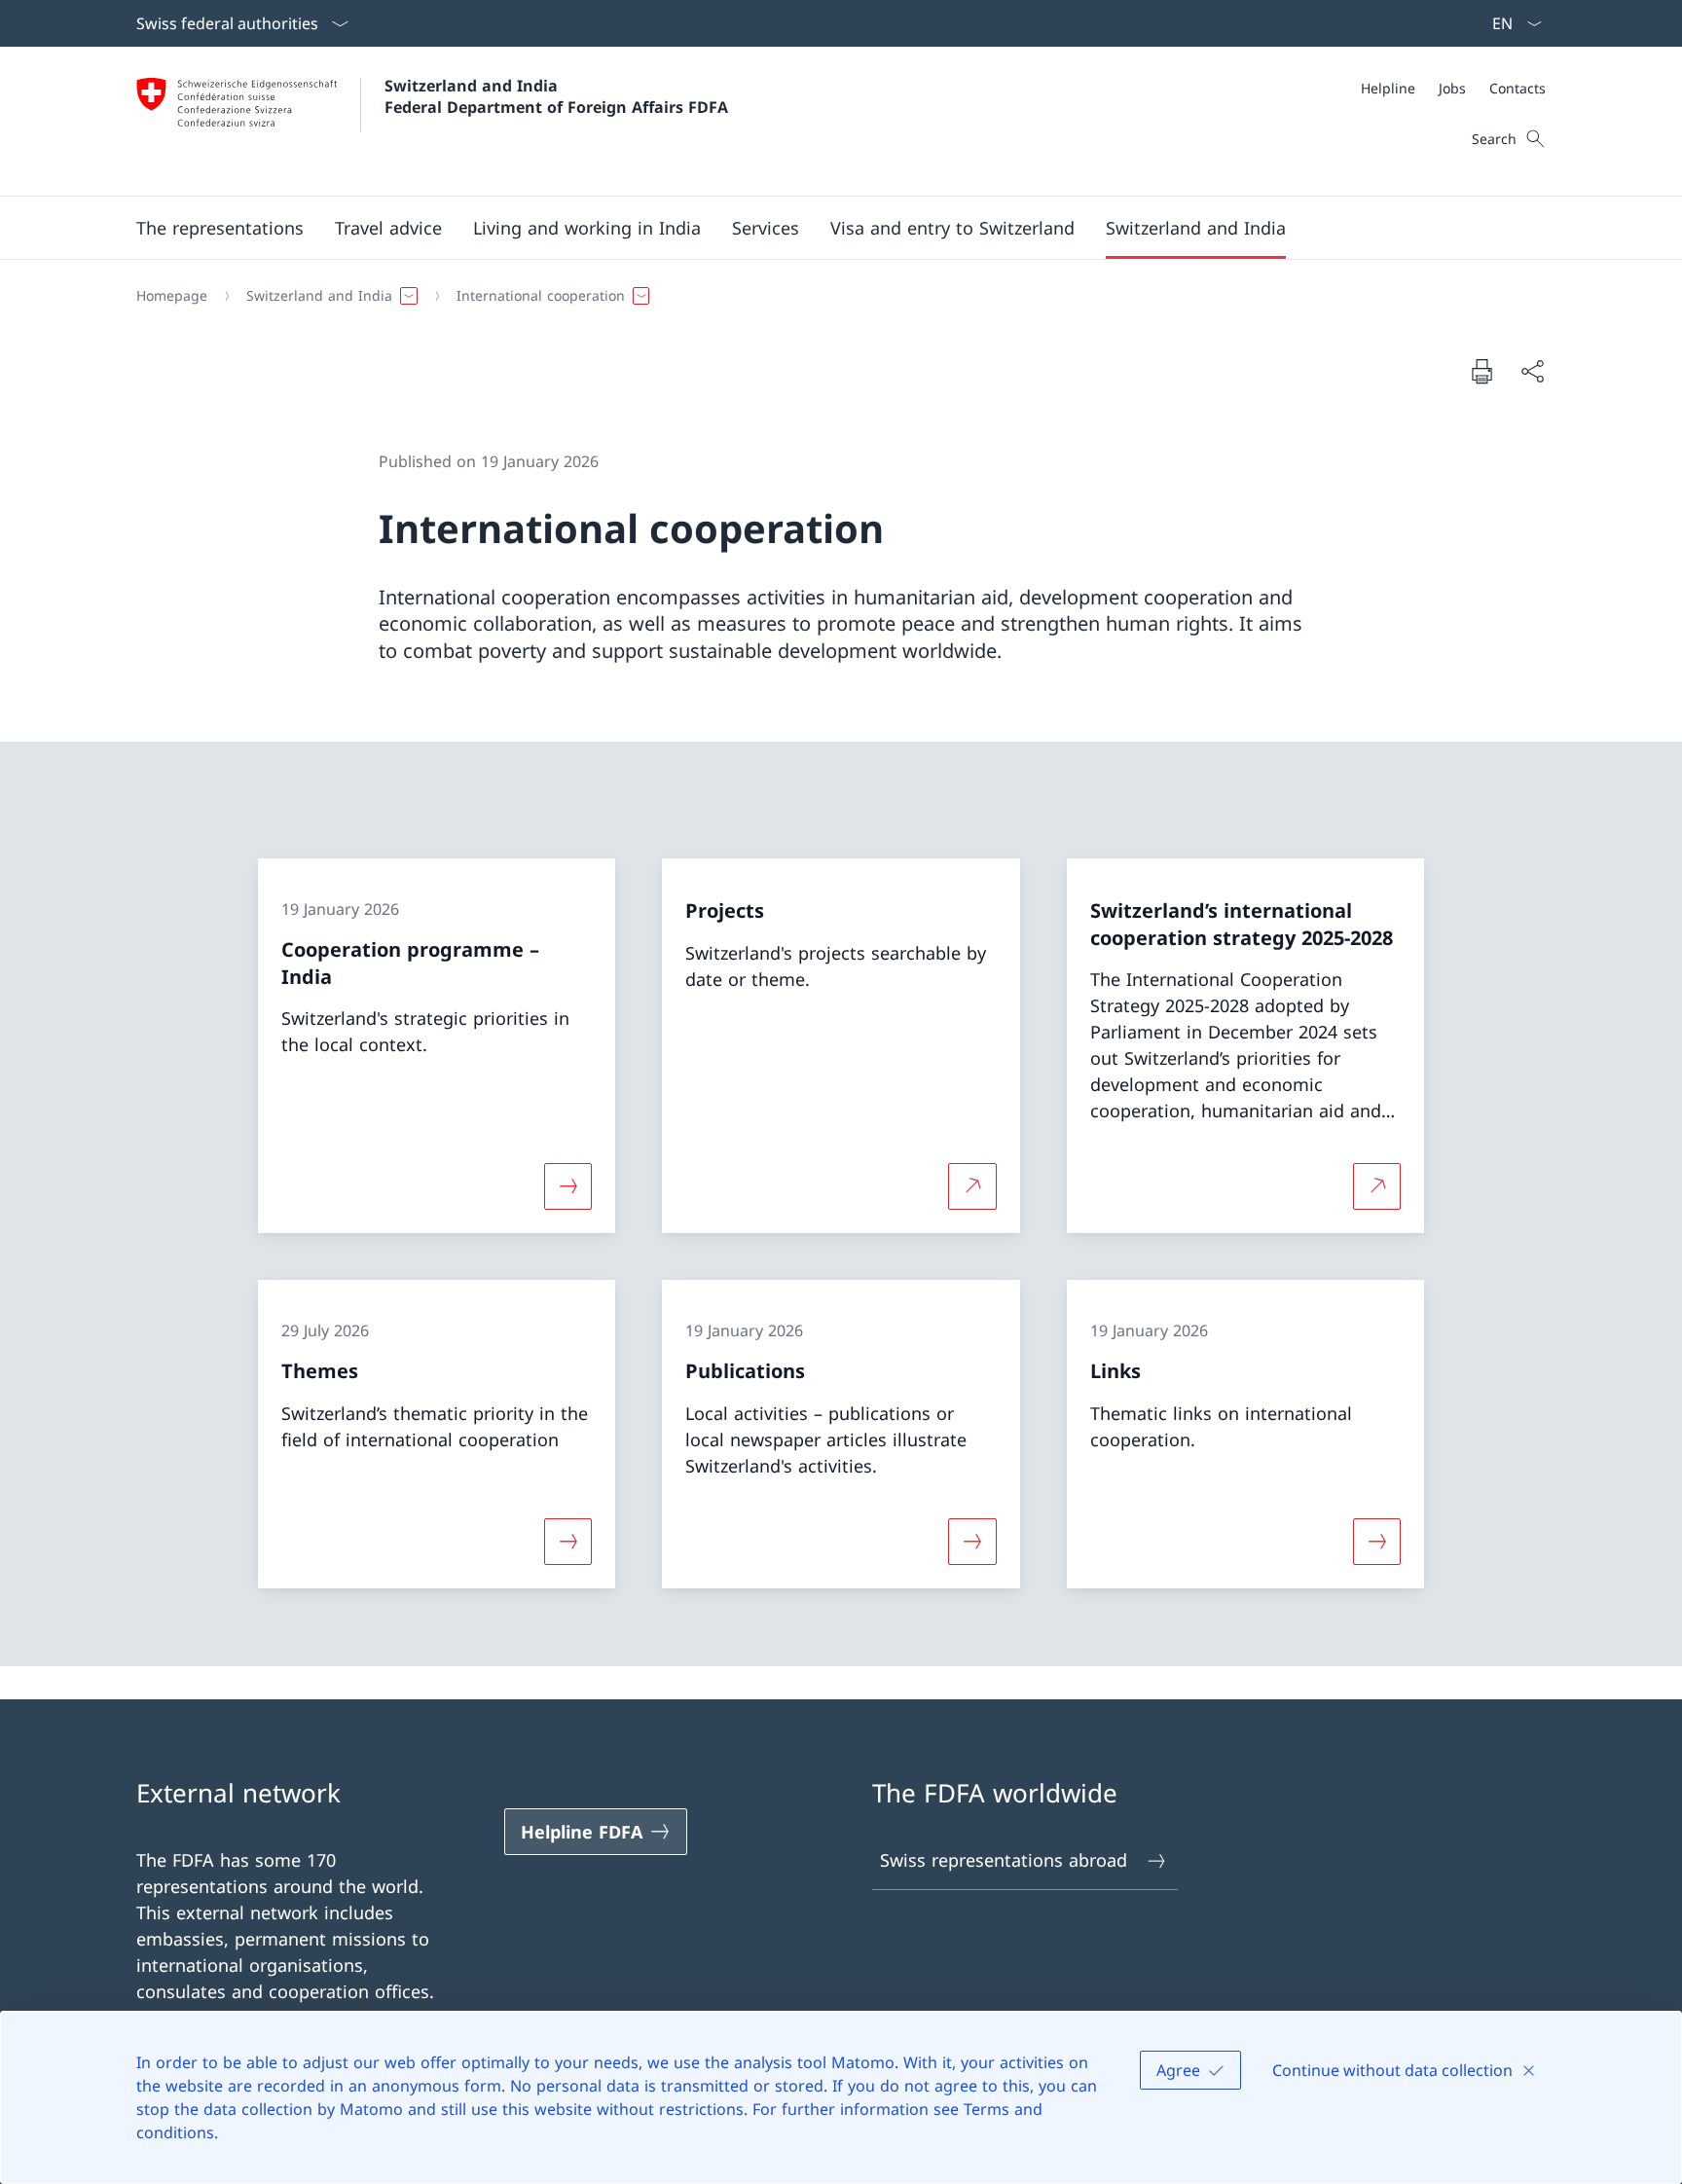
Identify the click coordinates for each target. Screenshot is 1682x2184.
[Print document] (1481, 371)
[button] (220, 228)
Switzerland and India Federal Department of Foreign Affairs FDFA (556, 96)
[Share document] (1532, 371)
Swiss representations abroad (1004, 1860)
